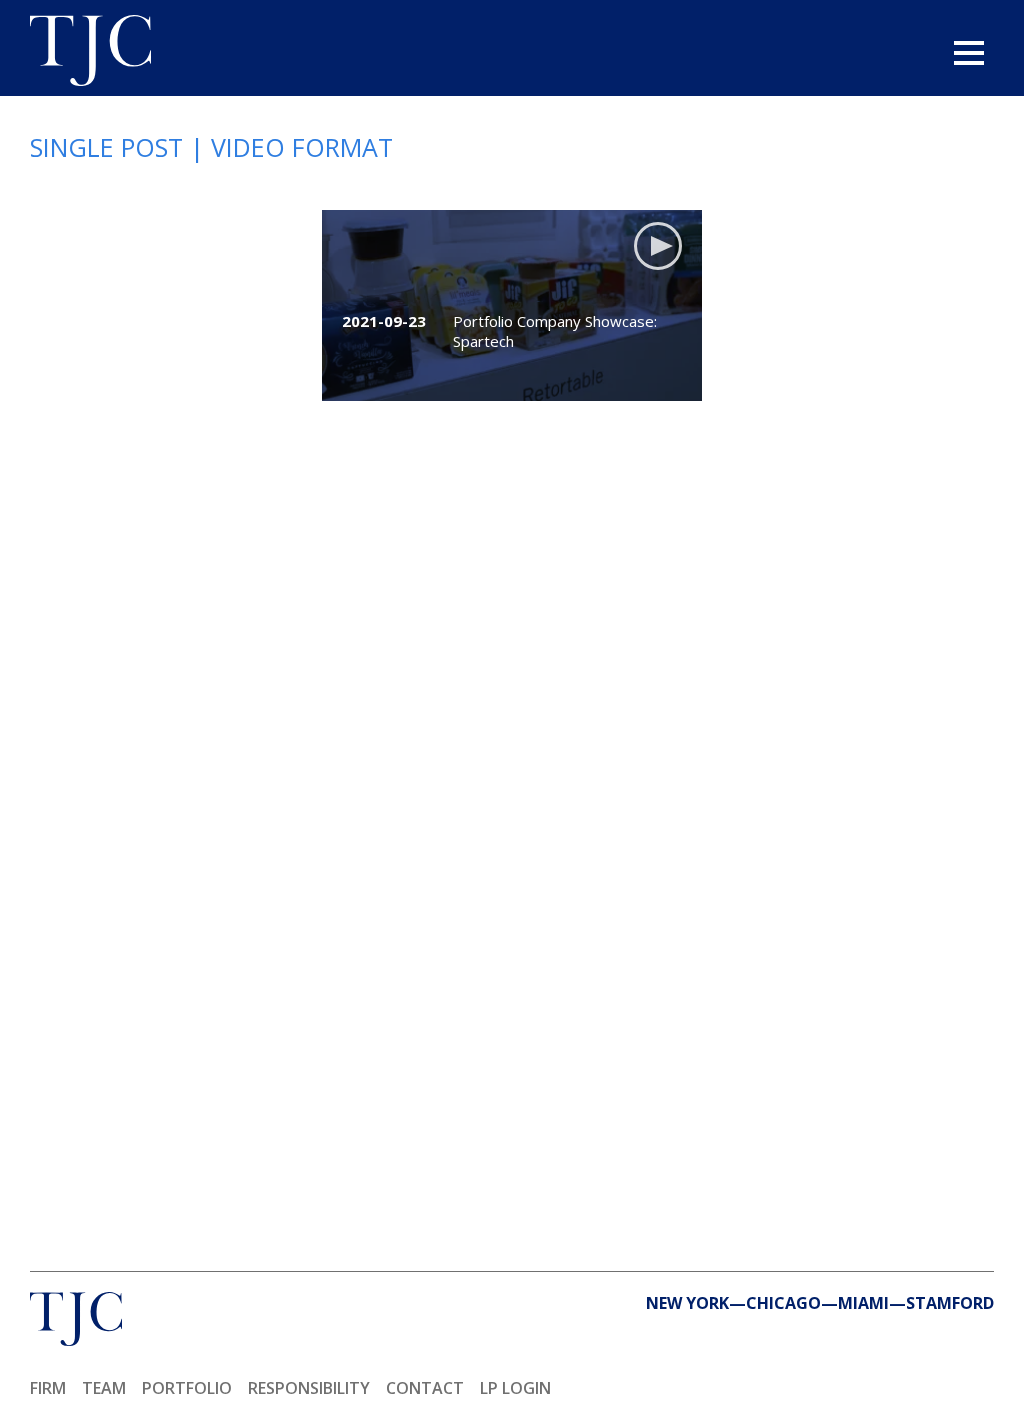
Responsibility (309, 1388)
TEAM (104, 1388)
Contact (425, 1388)
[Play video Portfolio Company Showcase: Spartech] (512, 305)
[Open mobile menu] (969, 53)
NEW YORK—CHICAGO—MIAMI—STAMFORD (820, 1303)
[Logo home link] (90, 53)
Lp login (515, 1388)
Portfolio (187, 1388)
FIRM (48, 1388)
